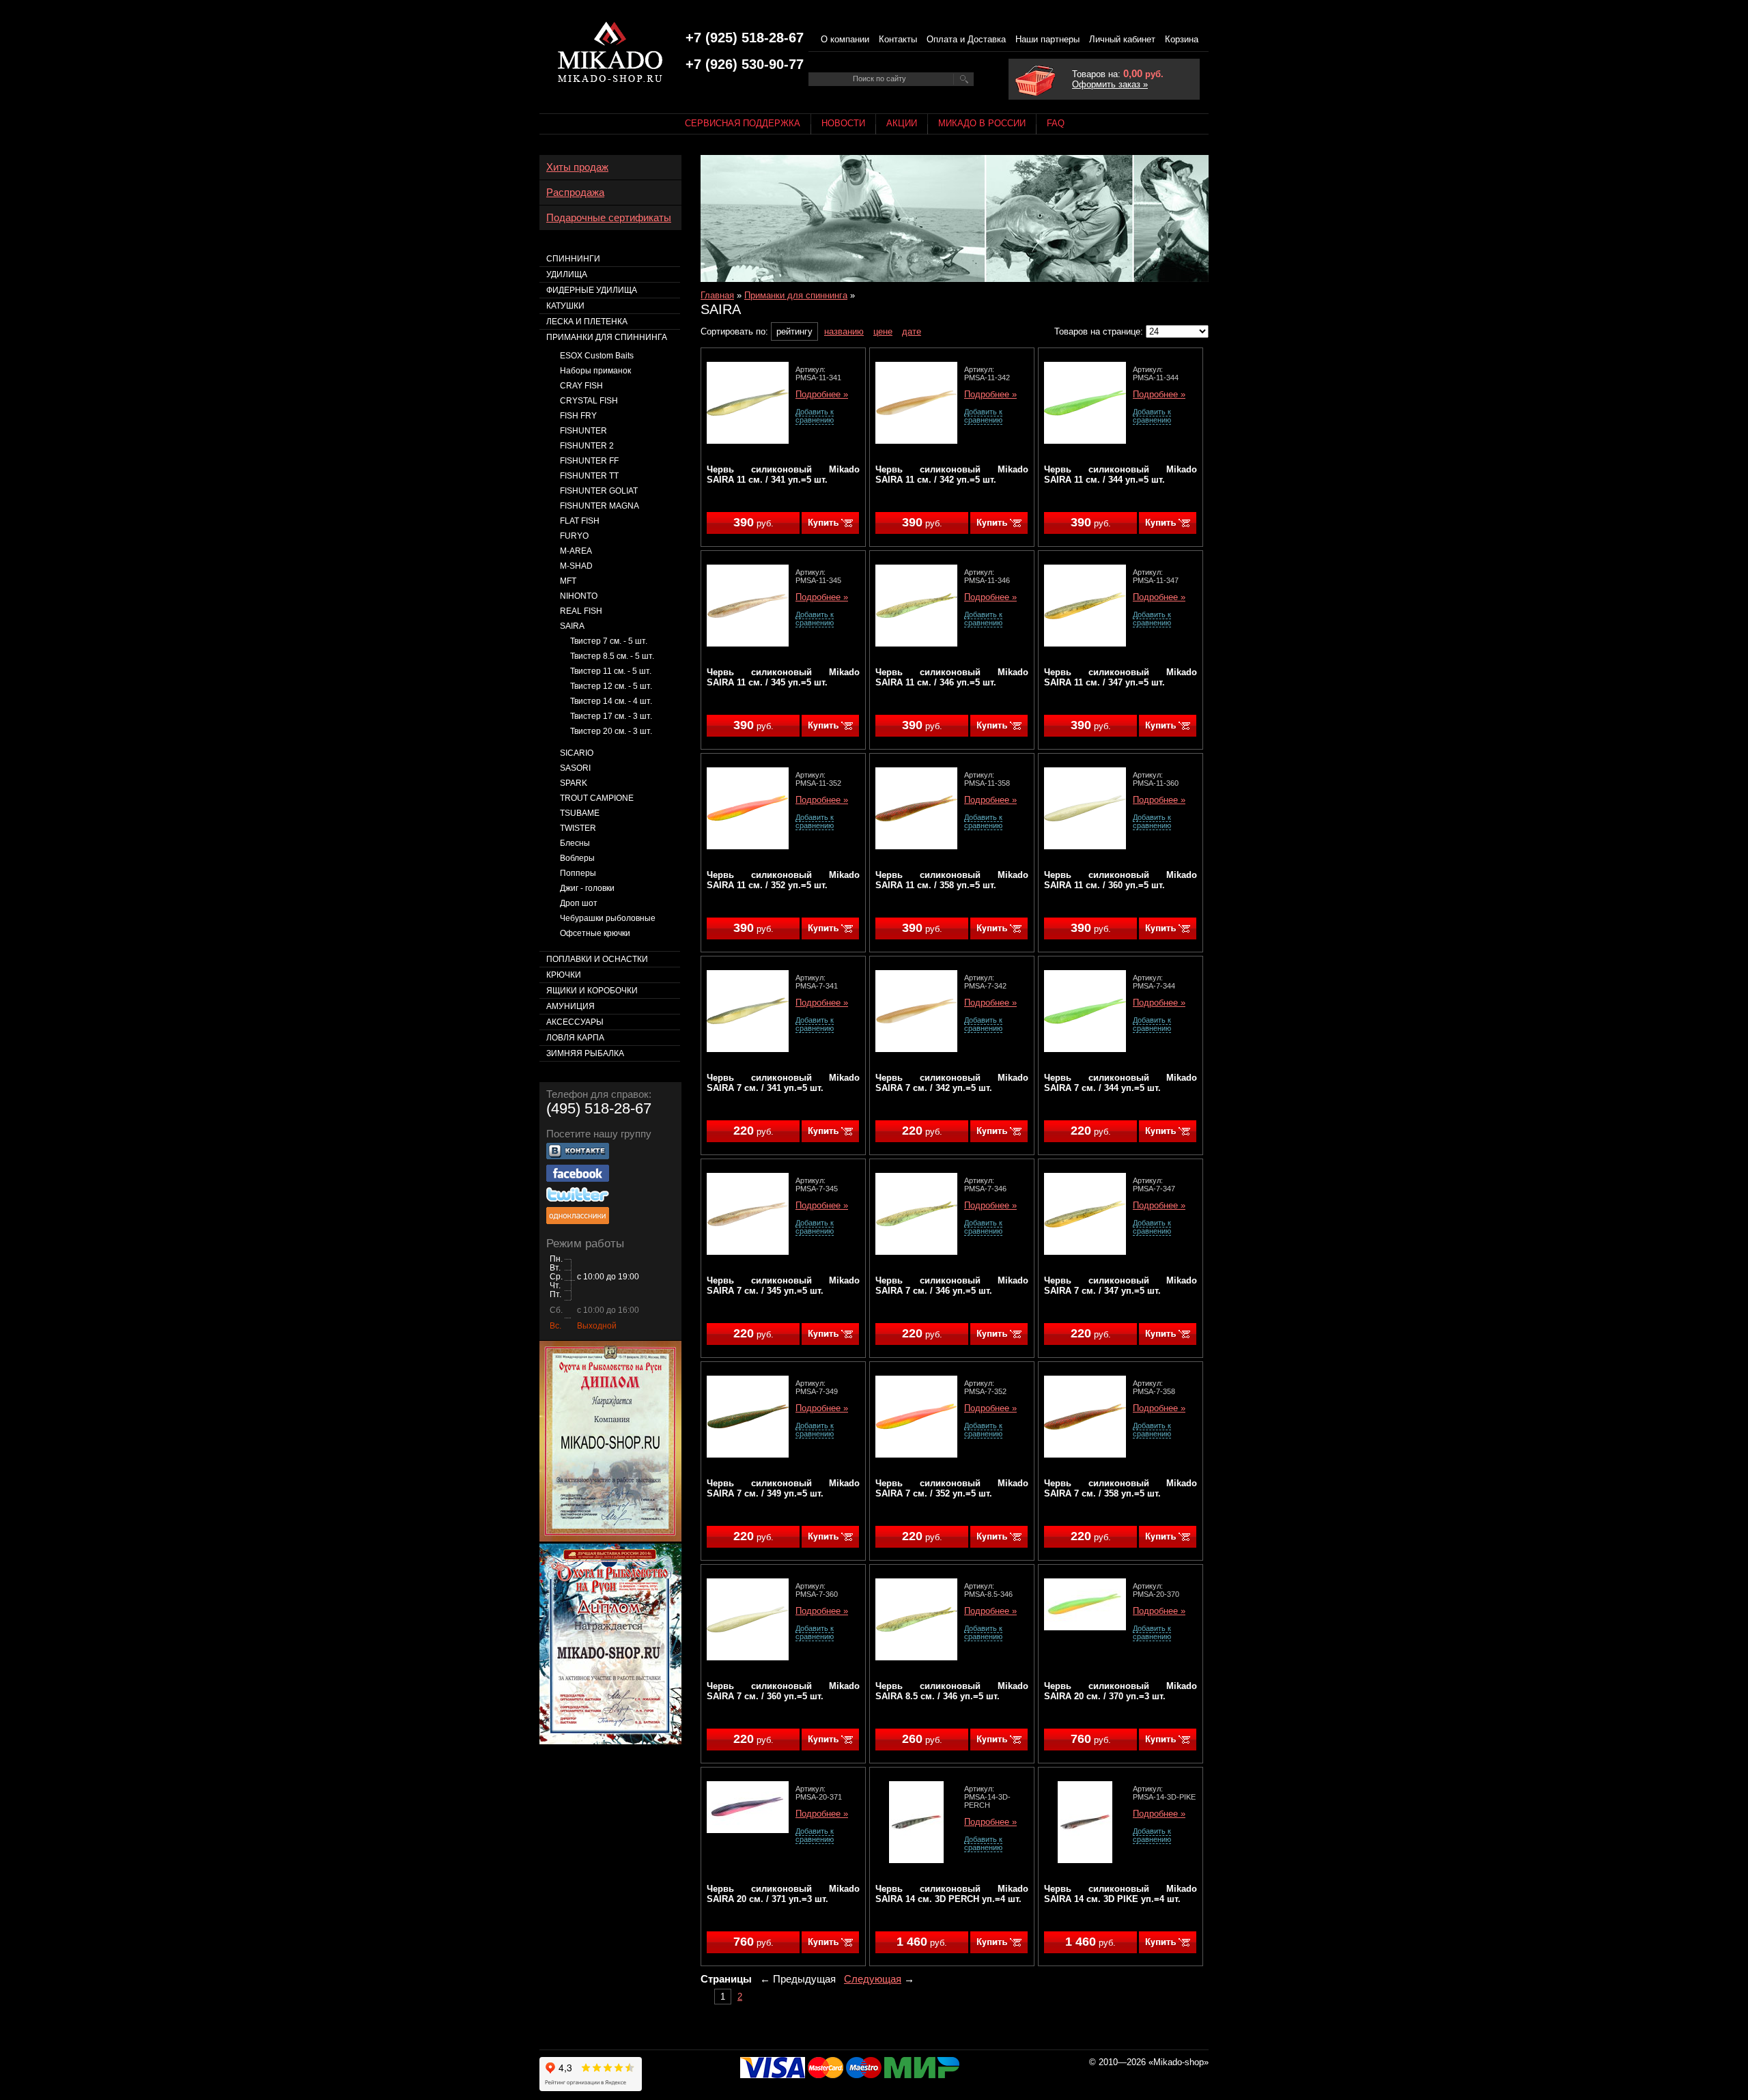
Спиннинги (573, 259)
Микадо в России (982, 123)
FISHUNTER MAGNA (600, 506)
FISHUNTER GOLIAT (599, 491)
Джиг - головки (587, 888)
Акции (902, 123)
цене (883, 331)
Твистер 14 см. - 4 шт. (611, 701)
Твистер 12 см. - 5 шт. (611, 686)
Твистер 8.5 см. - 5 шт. (612, 656)
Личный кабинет (1122, 39)
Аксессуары (575, 1022)
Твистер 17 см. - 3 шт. (611, 716)
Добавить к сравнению (815, 416)
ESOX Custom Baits (597, 356)
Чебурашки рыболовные (608, 918)
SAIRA (572, 626)
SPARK (574, 783)
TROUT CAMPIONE (597, 798)
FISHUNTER (583, 431)
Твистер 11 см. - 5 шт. (611, 671)
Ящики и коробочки (592, 991)
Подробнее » (822, 395)
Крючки (564, 975)
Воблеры (577, 858)
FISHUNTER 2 (587, 446)
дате (912, 331)
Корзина (1182, 39)
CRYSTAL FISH (589, 401)
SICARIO (577, 753)
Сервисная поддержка (743, 123)
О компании (845, 39)
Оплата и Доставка (966, 39)
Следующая (873, 1979)
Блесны (575, 843)
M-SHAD (576, 566)
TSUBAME (580, 813)
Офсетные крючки (595, 933)
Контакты (898, 39)
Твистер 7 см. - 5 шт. (609, 641)
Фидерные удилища (592, 290)
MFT (568, 581)
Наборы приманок (595, 371)
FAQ (1056, 123)
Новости (843, 123)
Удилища (567, 274)
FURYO (574, 536)
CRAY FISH (581, 386)
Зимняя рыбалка (585, 1053)
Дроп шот (579, 903)
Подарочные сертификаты (609, 218)
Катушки (565, 306)
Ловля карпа (575, 1038)
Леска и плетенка (587, 322)
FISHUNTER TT (589, 476)
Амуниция (570, 1006)
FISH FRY (578, 416)
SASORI (575, 768)
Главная (717, 295)
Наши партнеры (1047, 39)
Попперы (578, 873)
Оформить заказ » (1110, 84)
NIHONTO (579, 596)
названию (844, 331)
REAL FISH (581, 611)
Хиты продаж (577, 167)
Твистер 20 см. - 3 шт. (611, 731)
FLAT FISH (580, 521)
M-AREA (576, 551)
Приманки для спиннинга (796, 295)
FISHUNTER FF (589, 461)
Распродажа (575, 193)
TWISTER (578, 828)
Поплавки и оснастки (597, 959)
